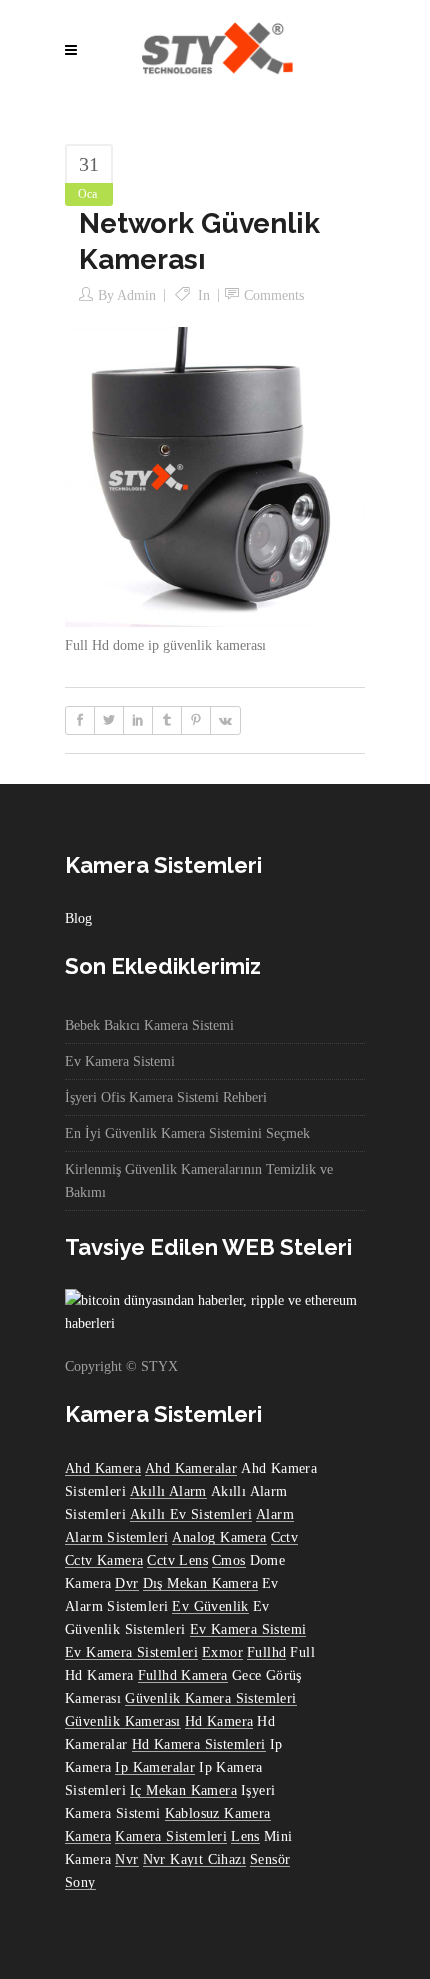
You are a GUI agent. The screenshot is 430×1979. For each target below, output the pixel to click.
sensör (270, 1859)
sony (80, 1882)
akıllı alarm (168, 1491)
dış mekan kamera (200, 1583)
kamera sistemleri (171, 1836)
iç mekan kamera (183, 1790)
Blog (78, 918)
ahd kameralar (191, 1468)
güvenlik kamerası (123, 1721)
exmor (222, 1652)
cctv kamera (104, 1560)
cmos (229, 1560)
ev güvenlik (210, 1606)
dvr (126, 1583)
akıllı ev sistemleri (191, 1514)
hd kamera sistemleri (199, 1744)
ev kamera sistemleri (131, 1652)
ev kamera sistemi (248, 1629)
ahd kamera (103, 1468)
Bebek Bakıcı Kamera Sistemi (149, 1025)
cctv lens (177, 1560)
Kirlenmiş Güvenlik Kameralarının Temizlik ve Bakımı (199, 1181)
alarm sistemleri (116, 1537)
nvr (126, 1859)
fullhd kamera (183, 1675)
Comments (274, 295)
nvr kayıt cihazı (194, 1859)
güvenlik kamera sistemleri (210, 1698)
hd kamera (219, 1721)
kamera (88, 1836)
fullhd (266, 1652)
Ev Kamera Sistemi (120, 1061)
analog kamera (219, 1537)
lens (245, 1836)
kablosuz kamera (218, 1813)
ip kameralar (155, 1767)
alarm (275, 1514)
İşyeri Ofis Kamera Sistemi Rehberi (166, 1097)
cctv (285, 1537)
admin (136, 295)
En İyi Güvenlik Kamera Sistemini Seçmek (187, 1133)
